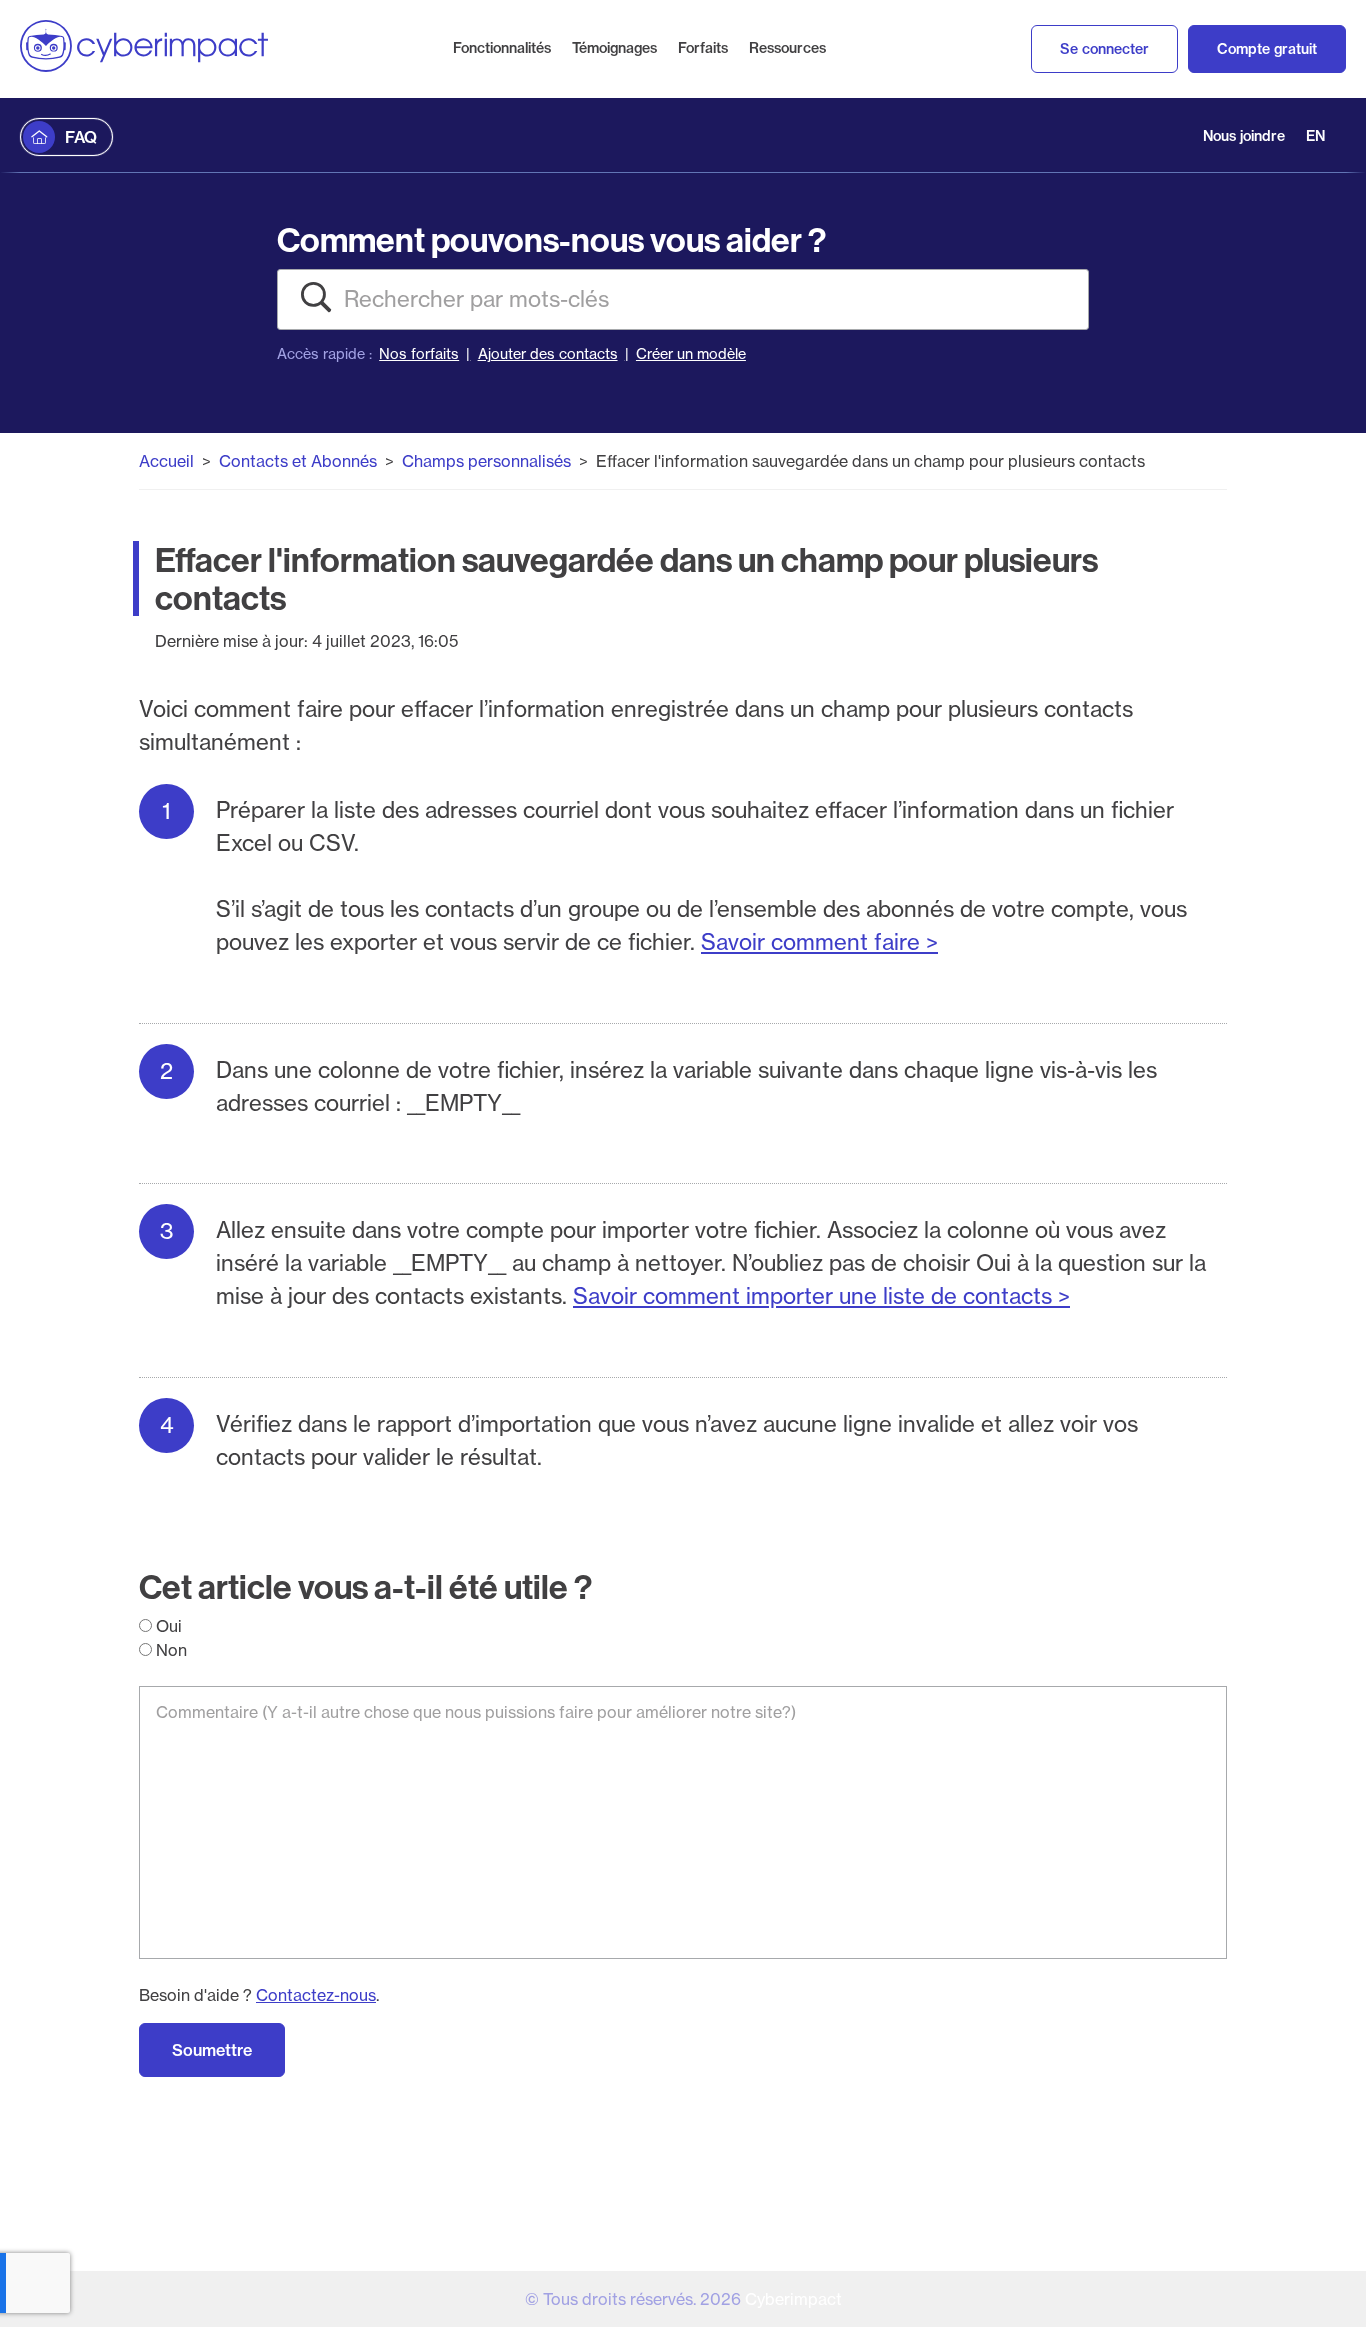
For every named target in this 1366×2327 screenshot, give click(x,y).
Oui (167, 1626)
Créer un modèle (691, 354)
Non (169, 1650)
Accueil (166, 461)
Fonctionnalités (502, 48)
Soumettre (212, 2050)
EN (1315, 136)
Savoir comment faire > (819, 942)
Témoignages (614, 48)
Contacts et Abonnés (298, 461)
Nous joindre (1244, 136)
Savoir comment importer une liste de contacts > (821, 1296)
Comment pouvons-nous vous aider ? (551, 239)
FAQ (81, 137)
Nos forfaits (419, 354)
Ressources (787, 48)
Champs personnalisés (486, 461)
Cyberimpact (793, 2299)
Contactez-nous (316, 1995)
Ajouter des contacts (548, 354)
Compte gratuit (1267, 49)
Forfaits (703, 48)
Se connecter (1104, 49)
